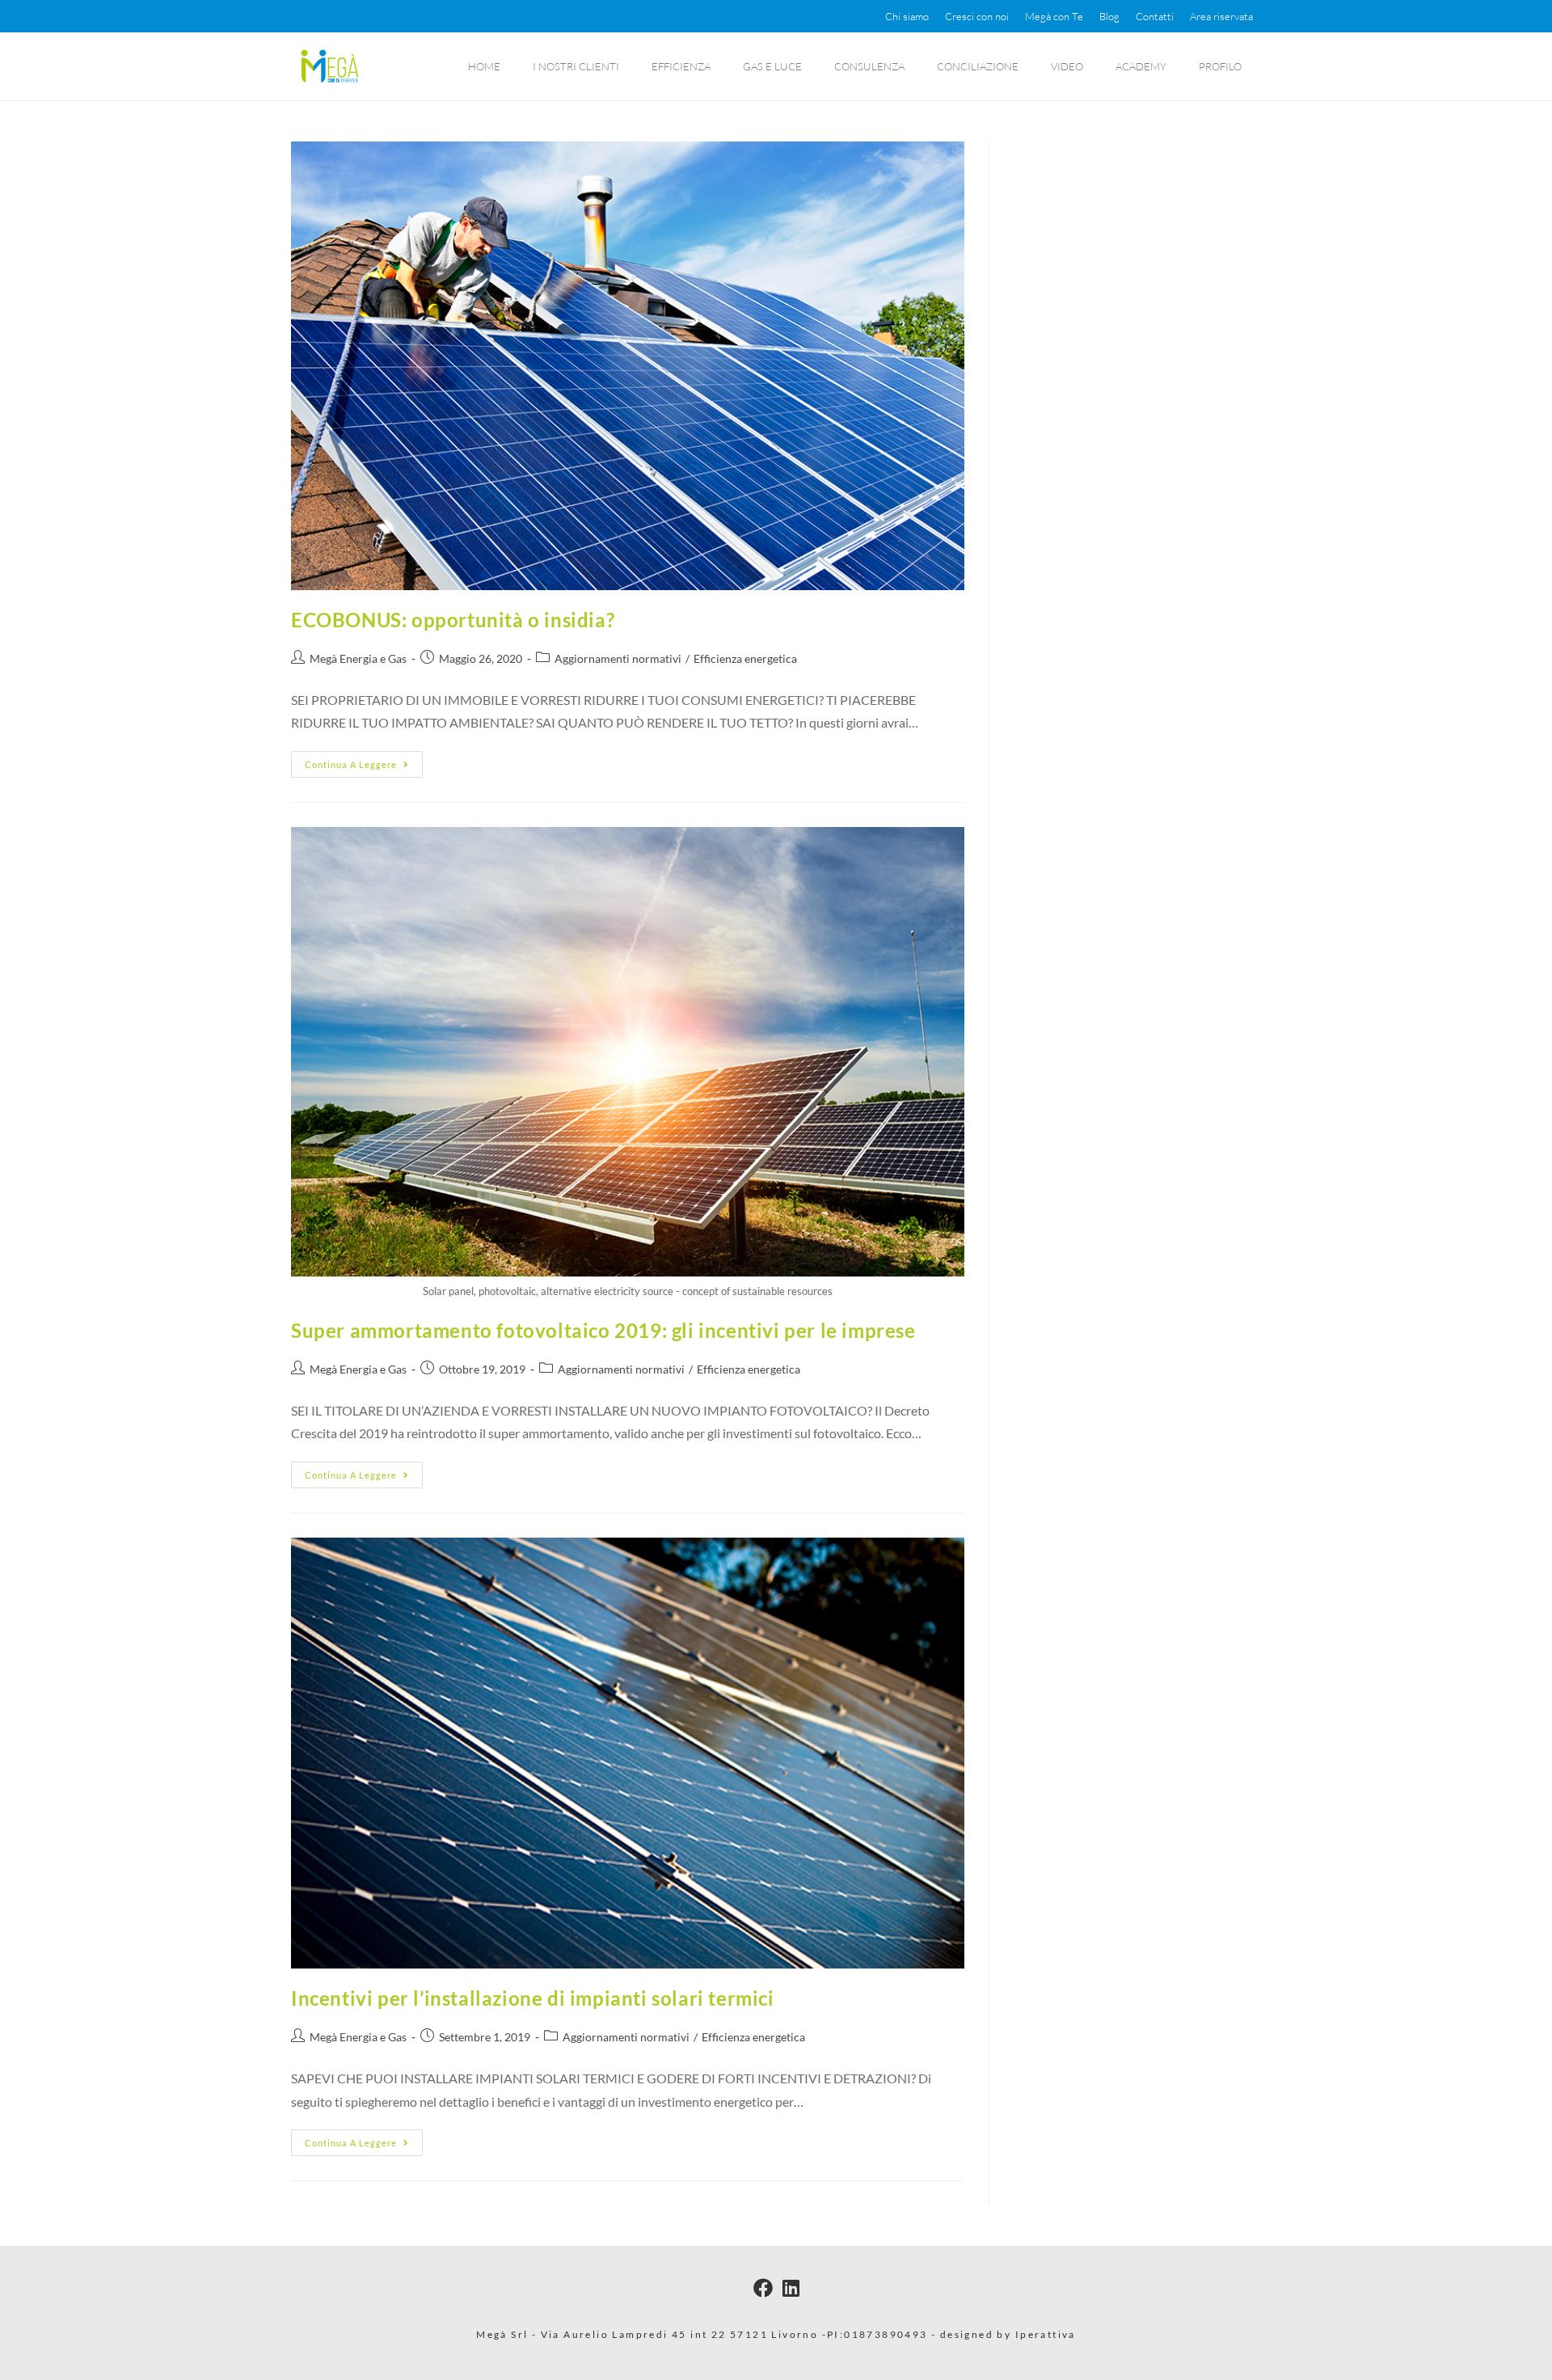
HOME (484, 66)
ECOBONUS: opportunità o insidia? (453, 620)
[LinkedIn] (791, 2287)
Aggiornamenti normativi (618, 658)
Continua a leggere (364, 760)
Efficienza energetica (745, 658)
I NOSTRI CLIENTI (576, 66)
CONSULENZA (869, 66)
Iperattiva (1046, 2334)
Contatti (1155, 16)
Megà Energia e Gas (358, 658)
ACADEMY (1141, 66)
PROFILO (1220, 66)
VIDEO (1067, 66)
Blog (1109, 16)
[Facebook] (763, 2287)
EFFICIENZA (681, 66)
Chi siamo (907, 16)
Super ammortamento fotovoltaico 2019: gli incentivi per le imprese (603, 1330)
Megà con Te (1054, 16)
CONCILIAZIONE (978, 66)
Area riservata (1221, 16)
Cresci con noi (977, 16)
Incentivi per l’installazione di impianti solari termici (533, 1998)
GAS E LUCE (772, 66)
